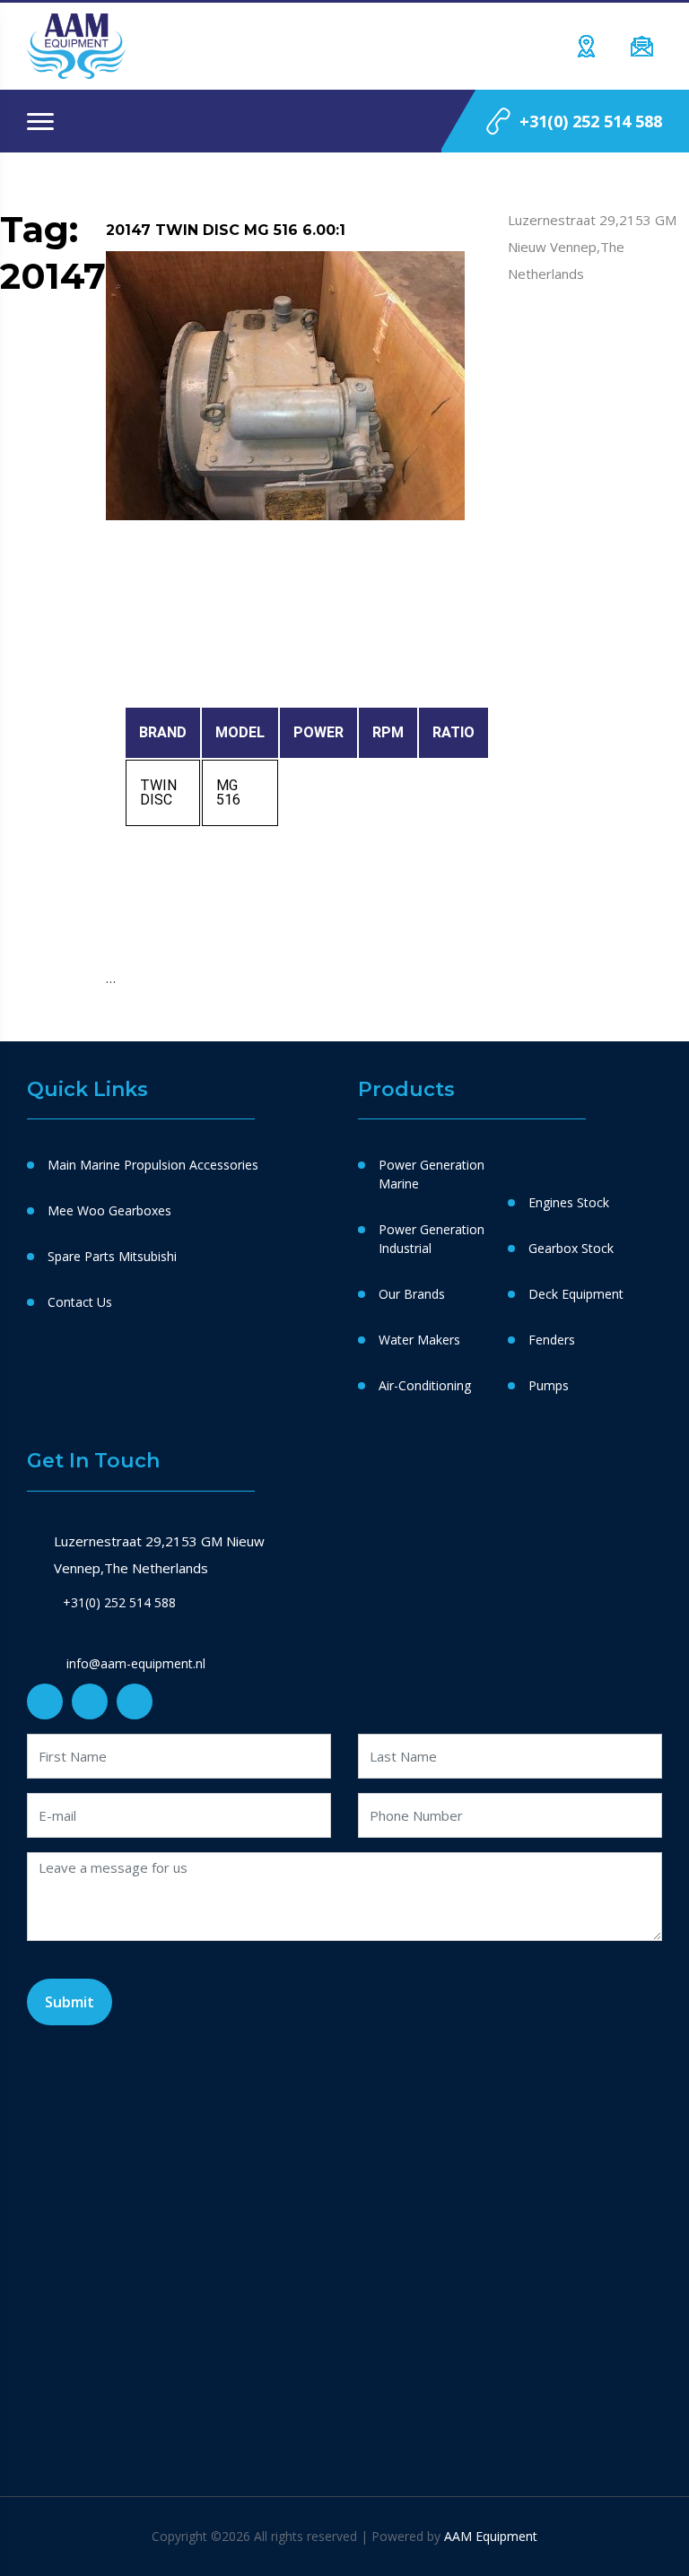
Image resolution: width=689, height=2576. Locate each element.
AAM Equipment (491, 2536)
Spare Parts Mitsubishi (112, 1256)
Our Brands (412, 1294)
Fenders (552, 1340)
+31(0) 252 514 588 (591, 121)
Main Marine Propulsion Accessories (153, 1165)
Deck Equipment (576, 1294)
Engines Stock (569, 1202)
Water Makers (419, 1340)
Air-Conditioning (425, 1385)
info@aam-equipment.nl (134, 1663)
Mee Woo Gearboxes (109, 1210)
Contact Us (80, 1302)
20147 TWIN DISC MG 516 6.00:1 (226, 230)
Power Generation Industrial (432, 1239)
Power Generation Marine (432, 1174)
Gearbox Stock (571, 1248)
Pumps (549, 1385)
